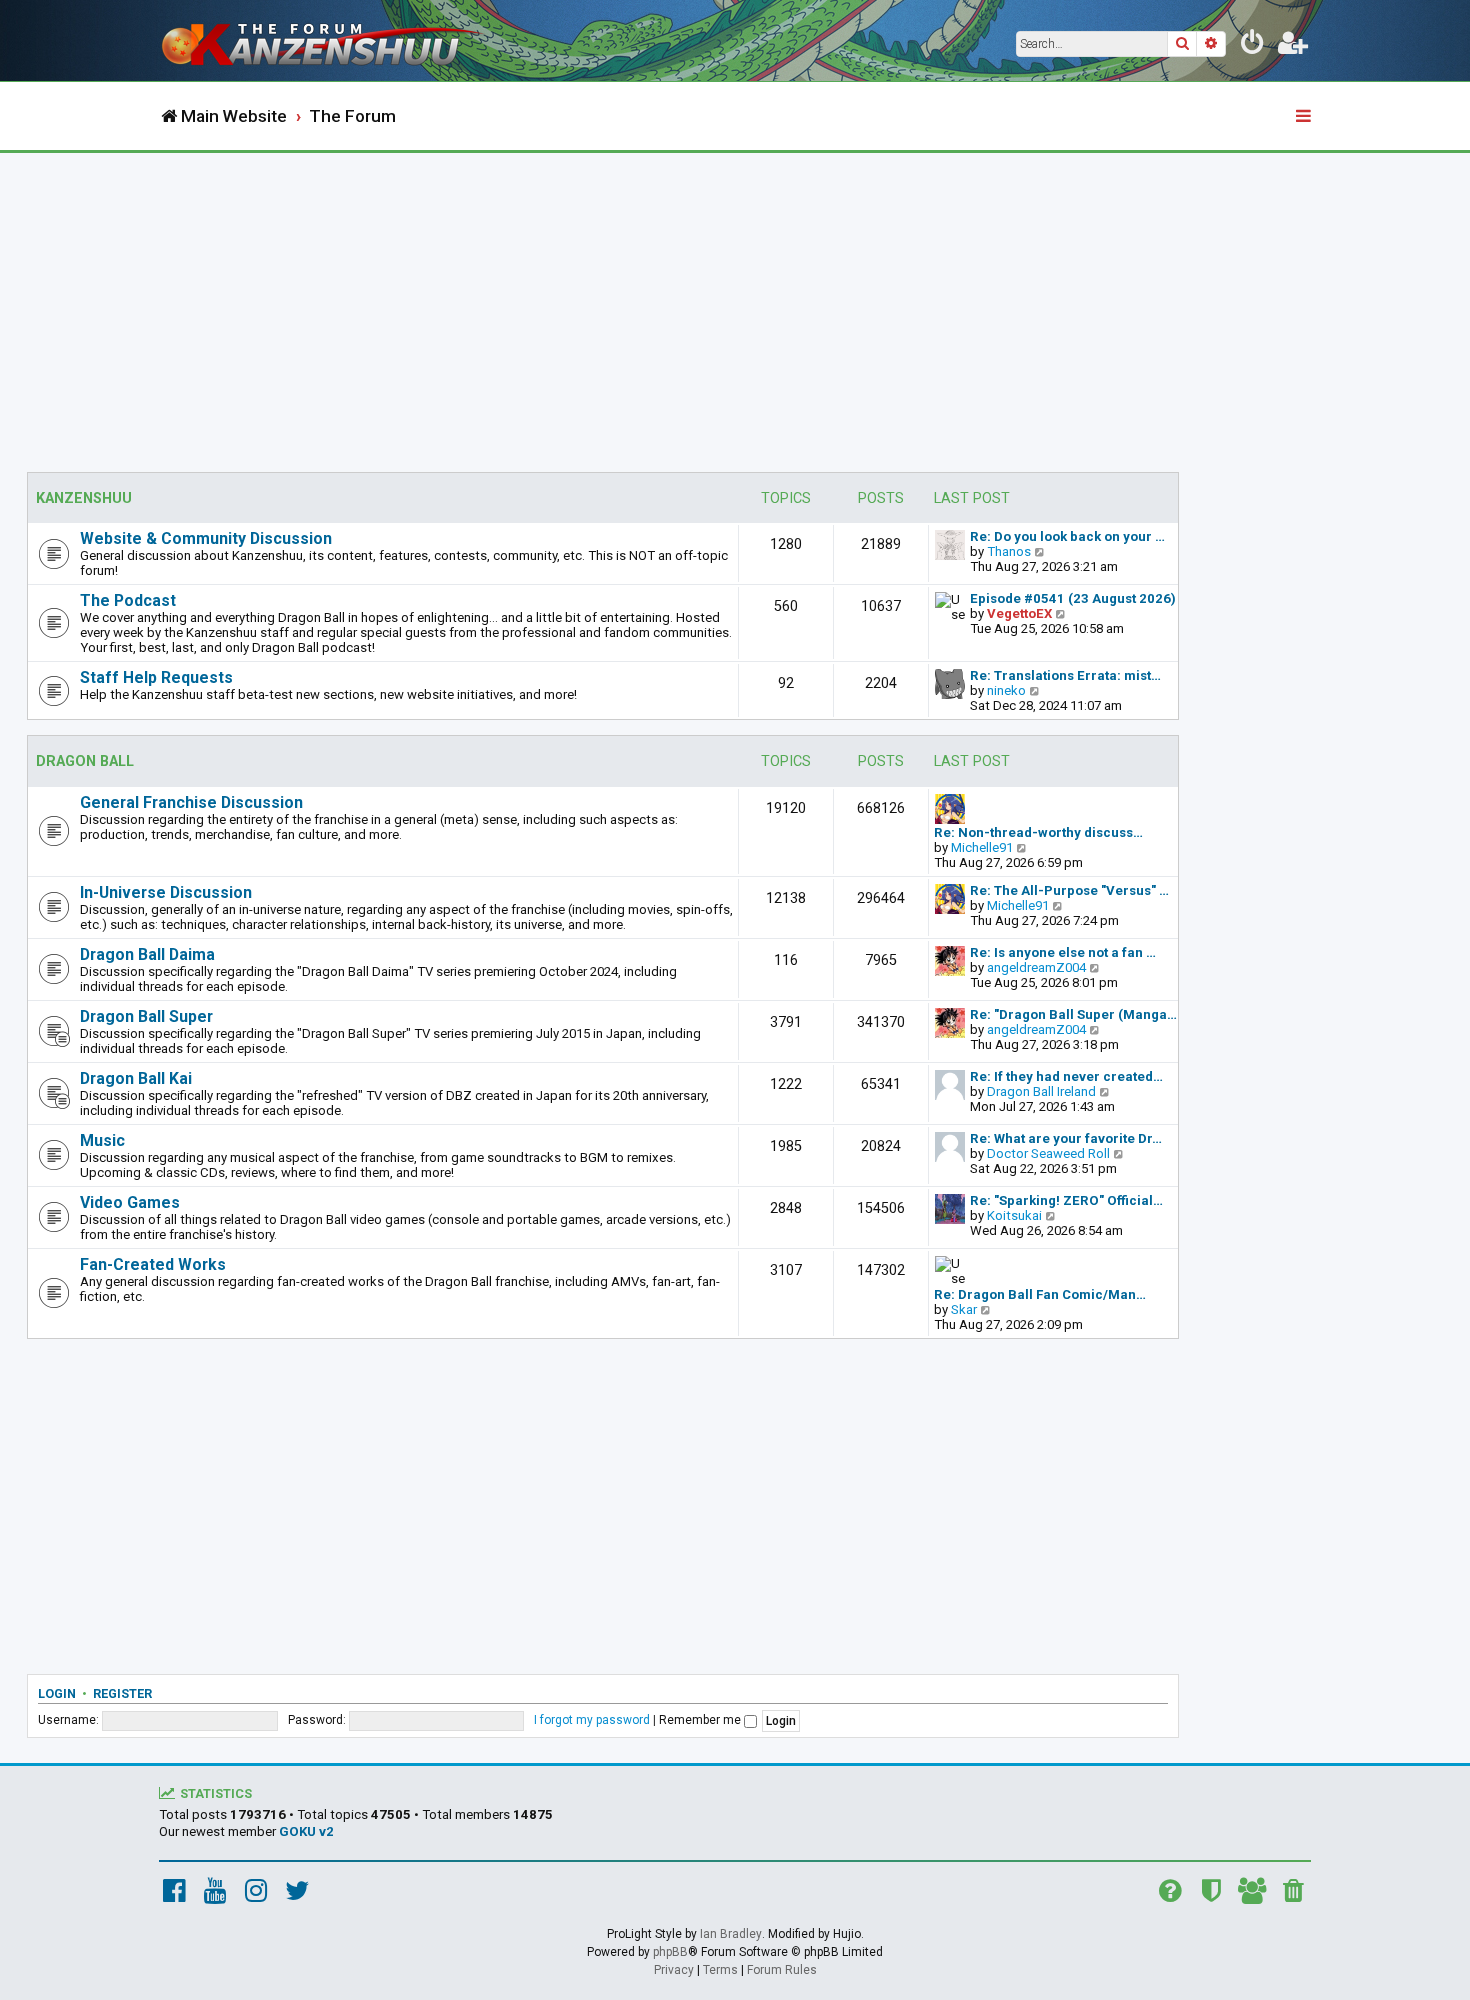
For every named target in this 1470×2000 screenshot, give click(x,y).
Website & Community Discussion (206, 538)
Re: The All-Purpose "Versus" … (1069, 890)
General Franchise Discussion (191, 802)
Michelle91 (982, 847)
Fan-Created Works (153, 1264)
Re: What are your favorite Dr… (1066, 1138)
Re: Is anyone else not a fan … (1063, 952)
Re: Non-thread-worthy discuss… (1038, 832)
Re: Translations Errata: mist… (1065, 675)
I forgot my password (592, 1720)
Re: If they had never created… (1066, 1076)
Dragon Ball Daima (147, 954)
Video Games (130, 1202)
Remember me (701, 1720)
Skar (964, 1309)
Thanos (1009, 551)
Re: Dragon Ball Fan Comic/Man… (1040, 1294)
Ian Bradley (731, 1934)
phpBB (670, 1952)
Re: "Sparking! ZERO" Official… (1066, 1200)
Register (122, 1693)
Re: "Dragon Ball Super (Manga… (1073, 1014)
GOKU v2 (306, 1831)
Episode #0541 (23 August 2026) (1073, 598)
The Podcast (128, 600)
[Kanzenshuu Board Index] (325, 40)
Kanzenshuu (84, 498)
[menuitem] (1253, 46)
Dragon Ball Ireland (1041, 1091)
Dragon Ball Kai (136, 1078)
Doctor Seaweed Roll (1048, 1153)
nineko (1006, 690)
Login (57, 1693)
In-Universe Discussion (166, 892)
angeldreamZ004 (1036, 967)
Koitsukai (1014, 1215)
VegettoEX (1019, 613)
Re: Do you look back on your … (1067, 536)
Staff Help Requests (156, 677)
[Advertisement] (735, 303)
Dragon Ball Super (146, 1016)
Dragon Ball (85, 761)
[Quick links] (1305, 117)
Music (102, 1140)
